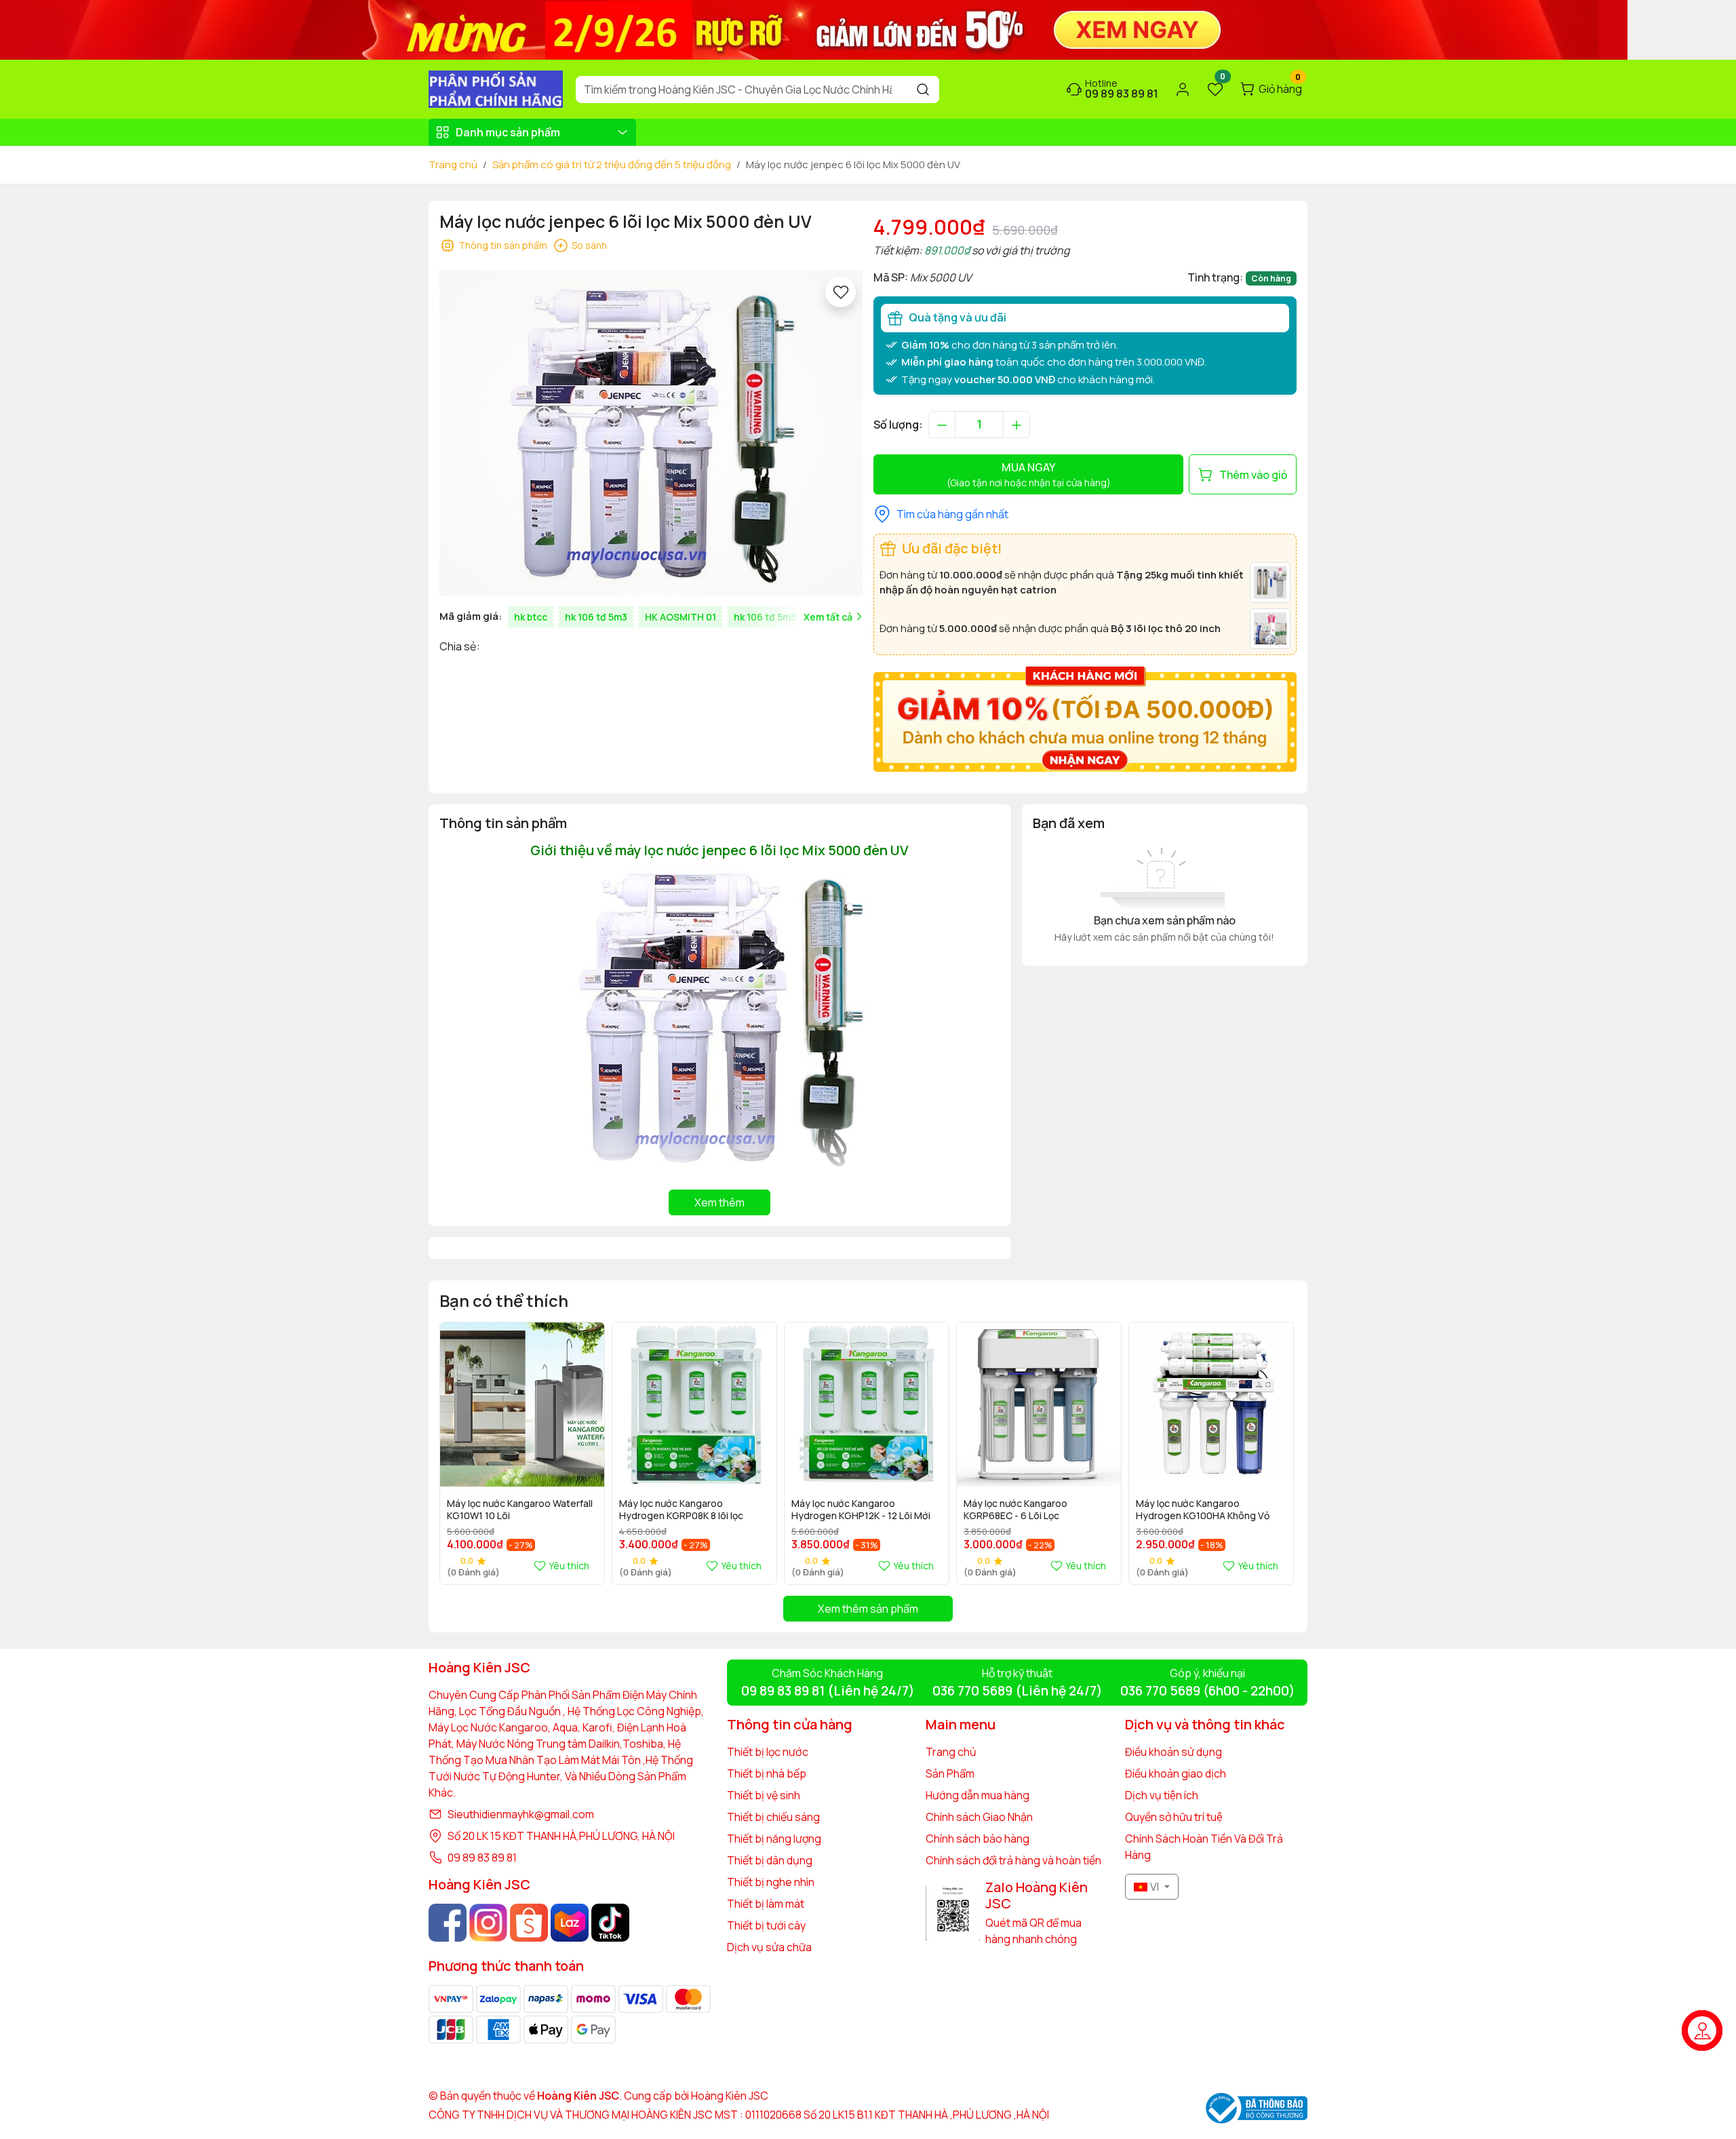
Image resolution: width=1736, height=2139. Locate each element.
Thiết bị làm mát (766, 1904)
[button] (1276, 1453)
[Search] (923, 90)
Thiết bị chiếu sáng (773, 1817)
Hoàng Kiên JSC (729, 2096)
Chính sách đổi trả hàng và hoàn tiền (1013, 1860)
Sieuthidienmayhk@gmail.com (521, 1814)
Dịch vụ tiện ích (1162, 1795)
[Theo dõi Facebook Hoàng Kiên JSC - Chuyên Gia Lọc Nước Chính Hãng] (448, 1923)
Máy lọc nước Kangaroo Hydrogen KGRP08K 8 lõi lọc (681, 1510)
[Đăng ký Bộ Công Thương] (1257, 2108)
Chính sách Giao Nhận (979, 1817)
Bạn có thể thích (504, 1300)
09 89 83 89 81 (482, 1858)
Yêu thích (569, 1566)
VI (1155, 1887)
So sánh (589, 245)
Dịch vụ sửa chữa (769, 1947)
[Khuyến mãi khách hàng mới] (1085, 718)
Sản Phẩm (950, 1773)
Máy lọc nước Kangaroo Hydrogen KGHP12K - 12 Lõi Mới (861, 1510)
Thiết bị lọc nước (768, 1752)
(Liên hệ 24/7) (828, 1691)
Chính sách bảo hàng (978, 1839)
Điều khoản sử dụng (1173, 1752)
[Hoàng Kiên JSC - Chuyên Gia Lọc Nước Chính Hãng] (496, 88)
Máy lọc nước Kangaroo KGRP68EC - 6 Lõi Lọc (1015, 1510)
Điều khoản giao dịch (1176, 1773)
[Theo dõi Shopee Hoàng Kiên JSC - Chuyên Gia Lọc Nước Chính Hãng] (529, 1923)
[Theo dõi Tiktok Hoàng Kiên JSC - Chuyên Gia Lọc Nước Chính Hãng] (610, 1923)
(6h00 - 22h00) (1207, 1691)
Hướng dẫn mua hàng (978, 1795)
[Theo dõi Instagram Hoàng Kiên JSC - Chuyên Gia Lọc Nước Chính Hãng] (488, 1923)
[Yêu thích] (841, 292)
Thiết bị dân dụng (770, 1860)
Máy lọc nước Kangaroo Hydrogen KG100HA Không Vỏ (1203, 1510)
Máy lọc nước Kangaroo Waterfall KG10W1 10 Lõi (520, 1510)
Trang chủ (453, 164)
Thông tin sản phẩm (503, 245)
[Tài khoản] (1183, 90)
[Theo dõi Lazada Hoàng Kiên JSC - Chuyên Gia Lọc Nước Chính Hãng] (570, 1923)
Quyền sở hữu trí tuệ (1174, 1817)
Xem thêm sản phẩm (868, 1609)
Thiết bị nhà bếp (767, 1773)
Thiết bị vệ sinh (764, 1795)
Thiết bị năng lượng (774, 1839)
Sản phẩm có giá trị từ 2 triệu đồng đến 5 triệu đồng (612, 164)
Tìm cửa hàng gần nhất (952, 514)
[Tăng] (1017, 425)
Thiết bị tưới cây (766, 1925)
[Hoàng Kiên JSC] (814, 28)
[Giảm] (942, 425)
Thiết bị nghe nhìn (771, 1882)
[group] (651, 433)
